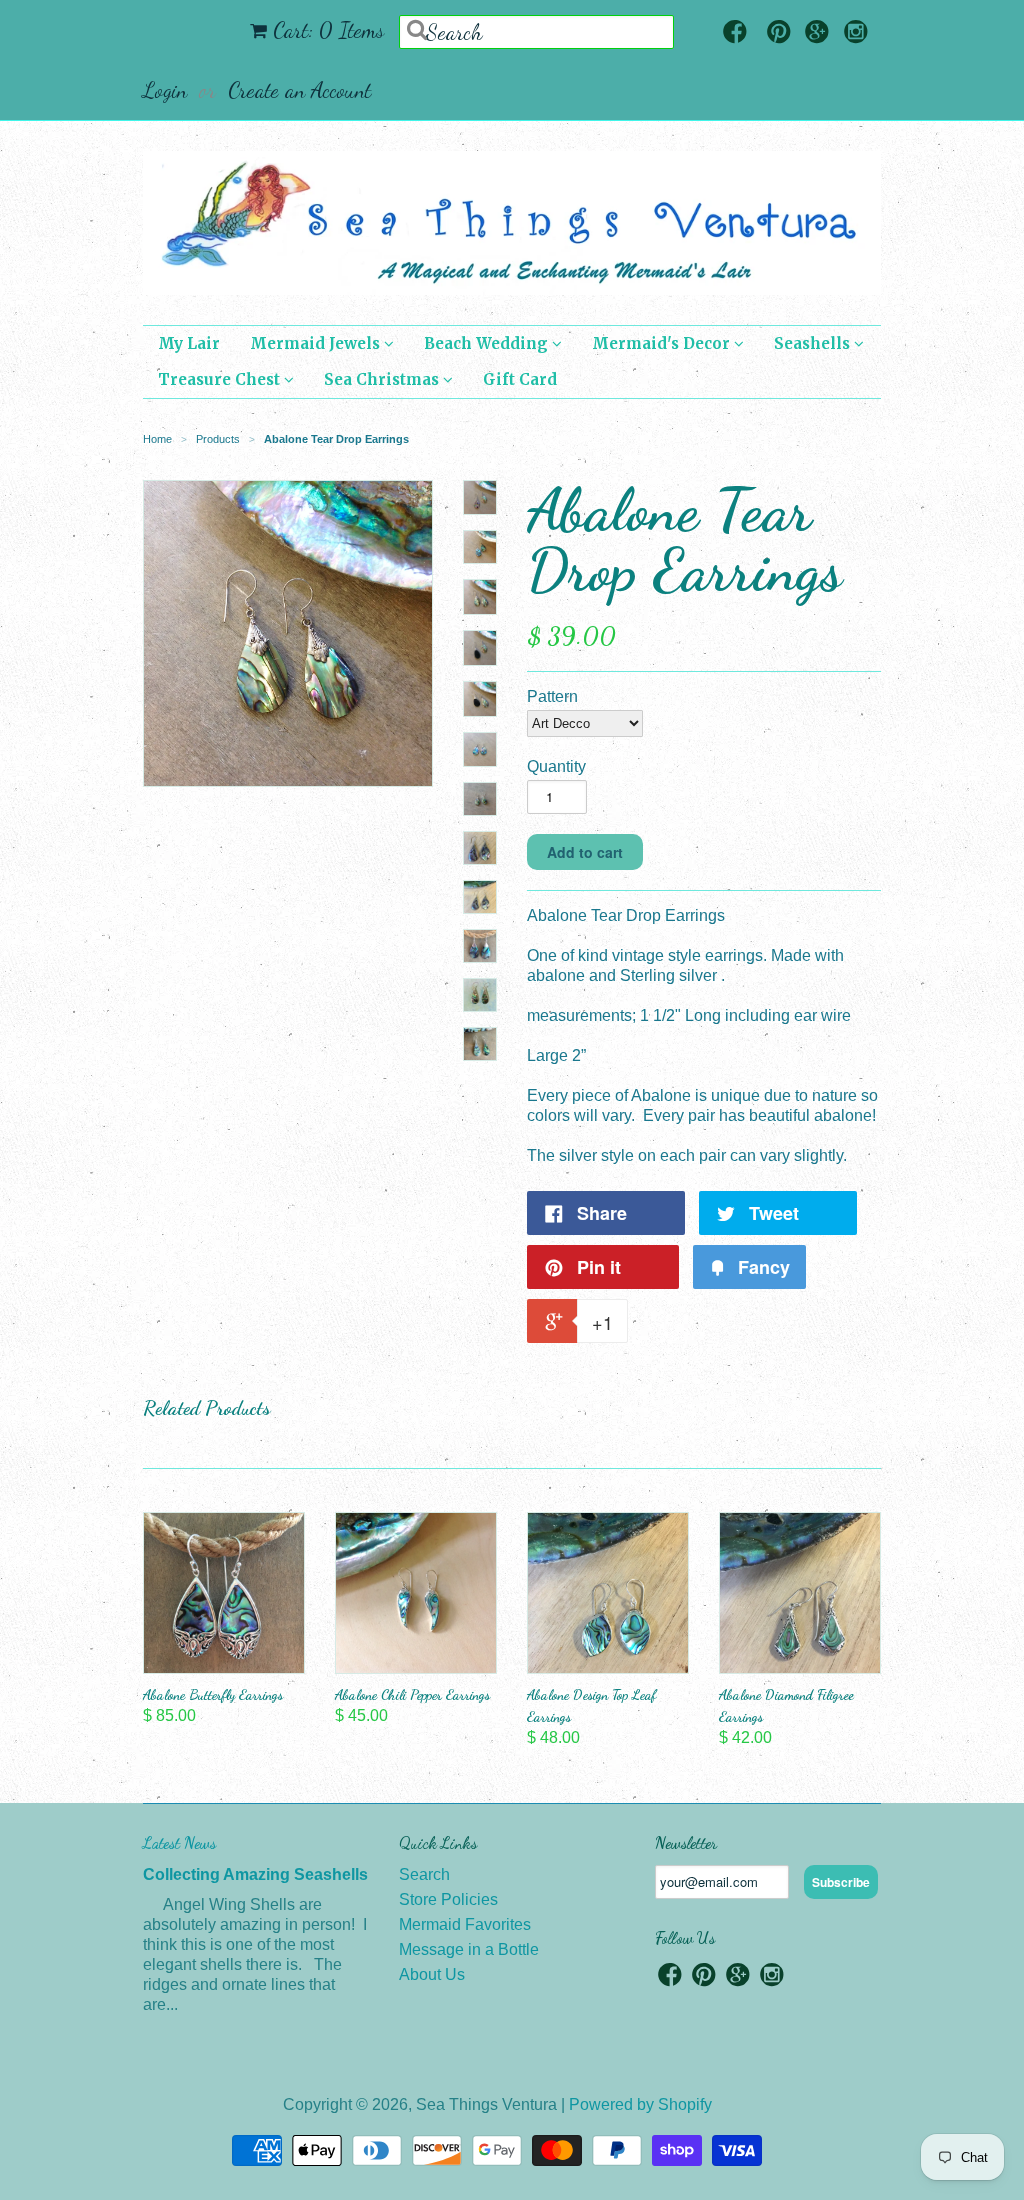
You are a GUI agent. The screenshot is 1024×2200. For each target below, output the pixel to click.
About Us (432, 1974)
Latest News (179, 1842)
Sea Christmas (383, 379)
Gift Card (520, 379)
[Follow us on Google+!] (817, 33)
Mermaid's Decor (663, 343)
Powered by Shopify (640, 2104)
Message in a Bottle (469, 1949)
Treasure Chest (221, 379)
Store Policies (448, 1899)
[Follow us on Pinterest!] (779, 33)
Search (424, 1874)
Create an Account (299, 90)
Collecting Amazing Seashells (255, 1874)
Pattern (552, 696)
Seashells (814, 343)
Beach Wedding (488, 343)
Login (165, 90)
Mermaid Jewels (317, 343)
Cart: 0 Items (328, 30)
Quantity (556, 766)
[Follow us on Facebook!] (735, 33)
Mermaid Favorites (465, 1924)
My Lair (189, 343)
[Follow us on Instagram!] (856, 33)
